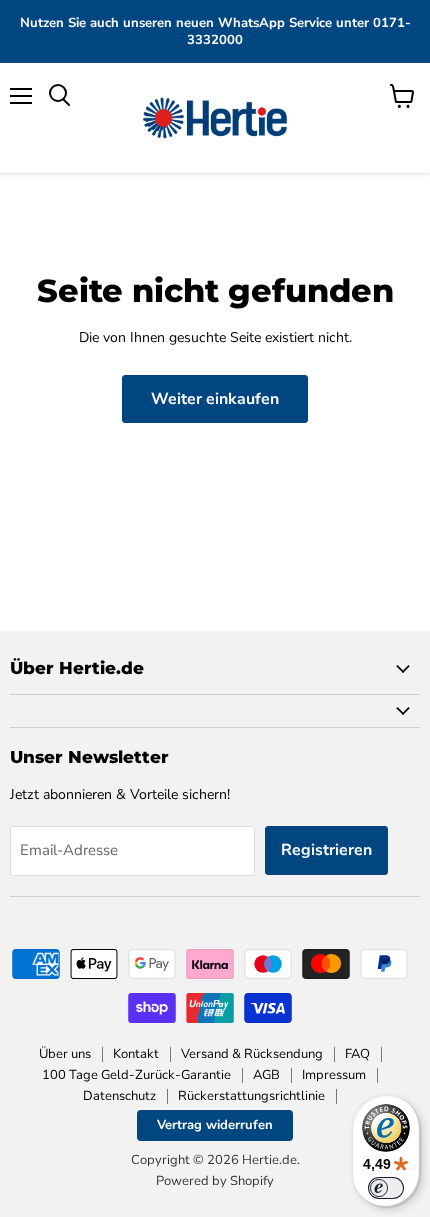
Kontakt (136, 1054)
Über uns (65, 1054)
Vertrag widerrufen (215, 1125)
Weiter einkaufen (215, 399)
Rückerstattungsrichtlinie (251, 1096)
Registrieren (326, 850)
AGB (266, 1075)
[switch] (386, 1188)
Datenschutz (119, 1096)
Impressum (334, 1075)
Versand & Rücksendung (252, 1054)
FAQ (357, 1054)
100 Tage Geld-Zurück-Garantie (136, 1075)
